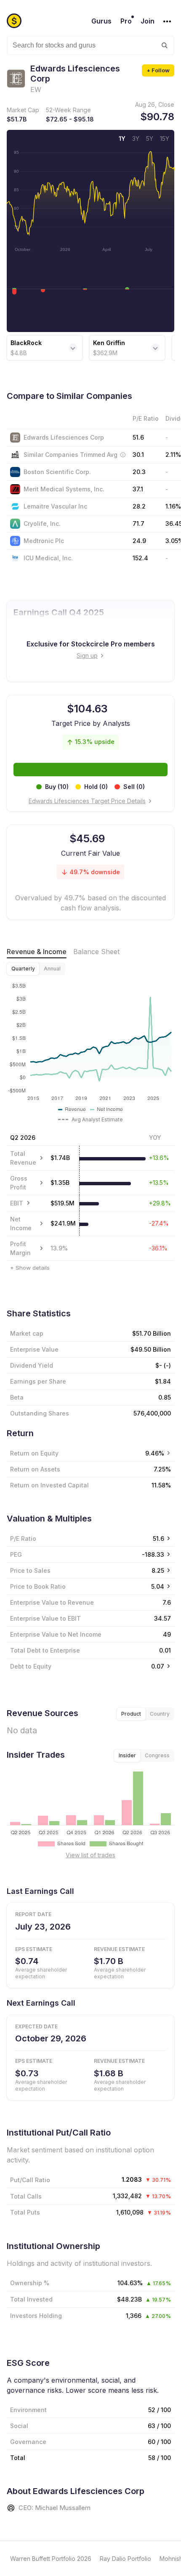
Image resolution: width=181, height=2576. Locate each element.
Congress (157, 1755)
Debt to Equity (31, 1666)
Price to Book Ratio (38, 1586)
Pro (126, 21)
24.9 (139, 541)
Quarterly (23, 969)
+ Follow (158, 70)
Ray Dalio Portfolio (125, 2559)
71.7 (138, 523)
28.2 (139, 506)
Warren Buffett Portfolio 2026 (51, 2559)
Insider (127, 1755)
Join (148, 21)
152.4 (140, 558)
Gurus (101, 21)
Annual (52, 969)
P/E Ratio (23, 1538)
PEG (16, 1554)
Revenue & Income (37, 952)
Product (131, 1714)
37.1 (138, 489)
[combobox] (90, 45)
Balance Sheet (96, 952)
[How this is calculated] (123, 455)
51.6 (138, 437)
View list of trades (90, 1855)
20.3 (139, 472)
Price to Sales (30, 1570)
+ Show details (30, 1268)
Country (160, 1714)
